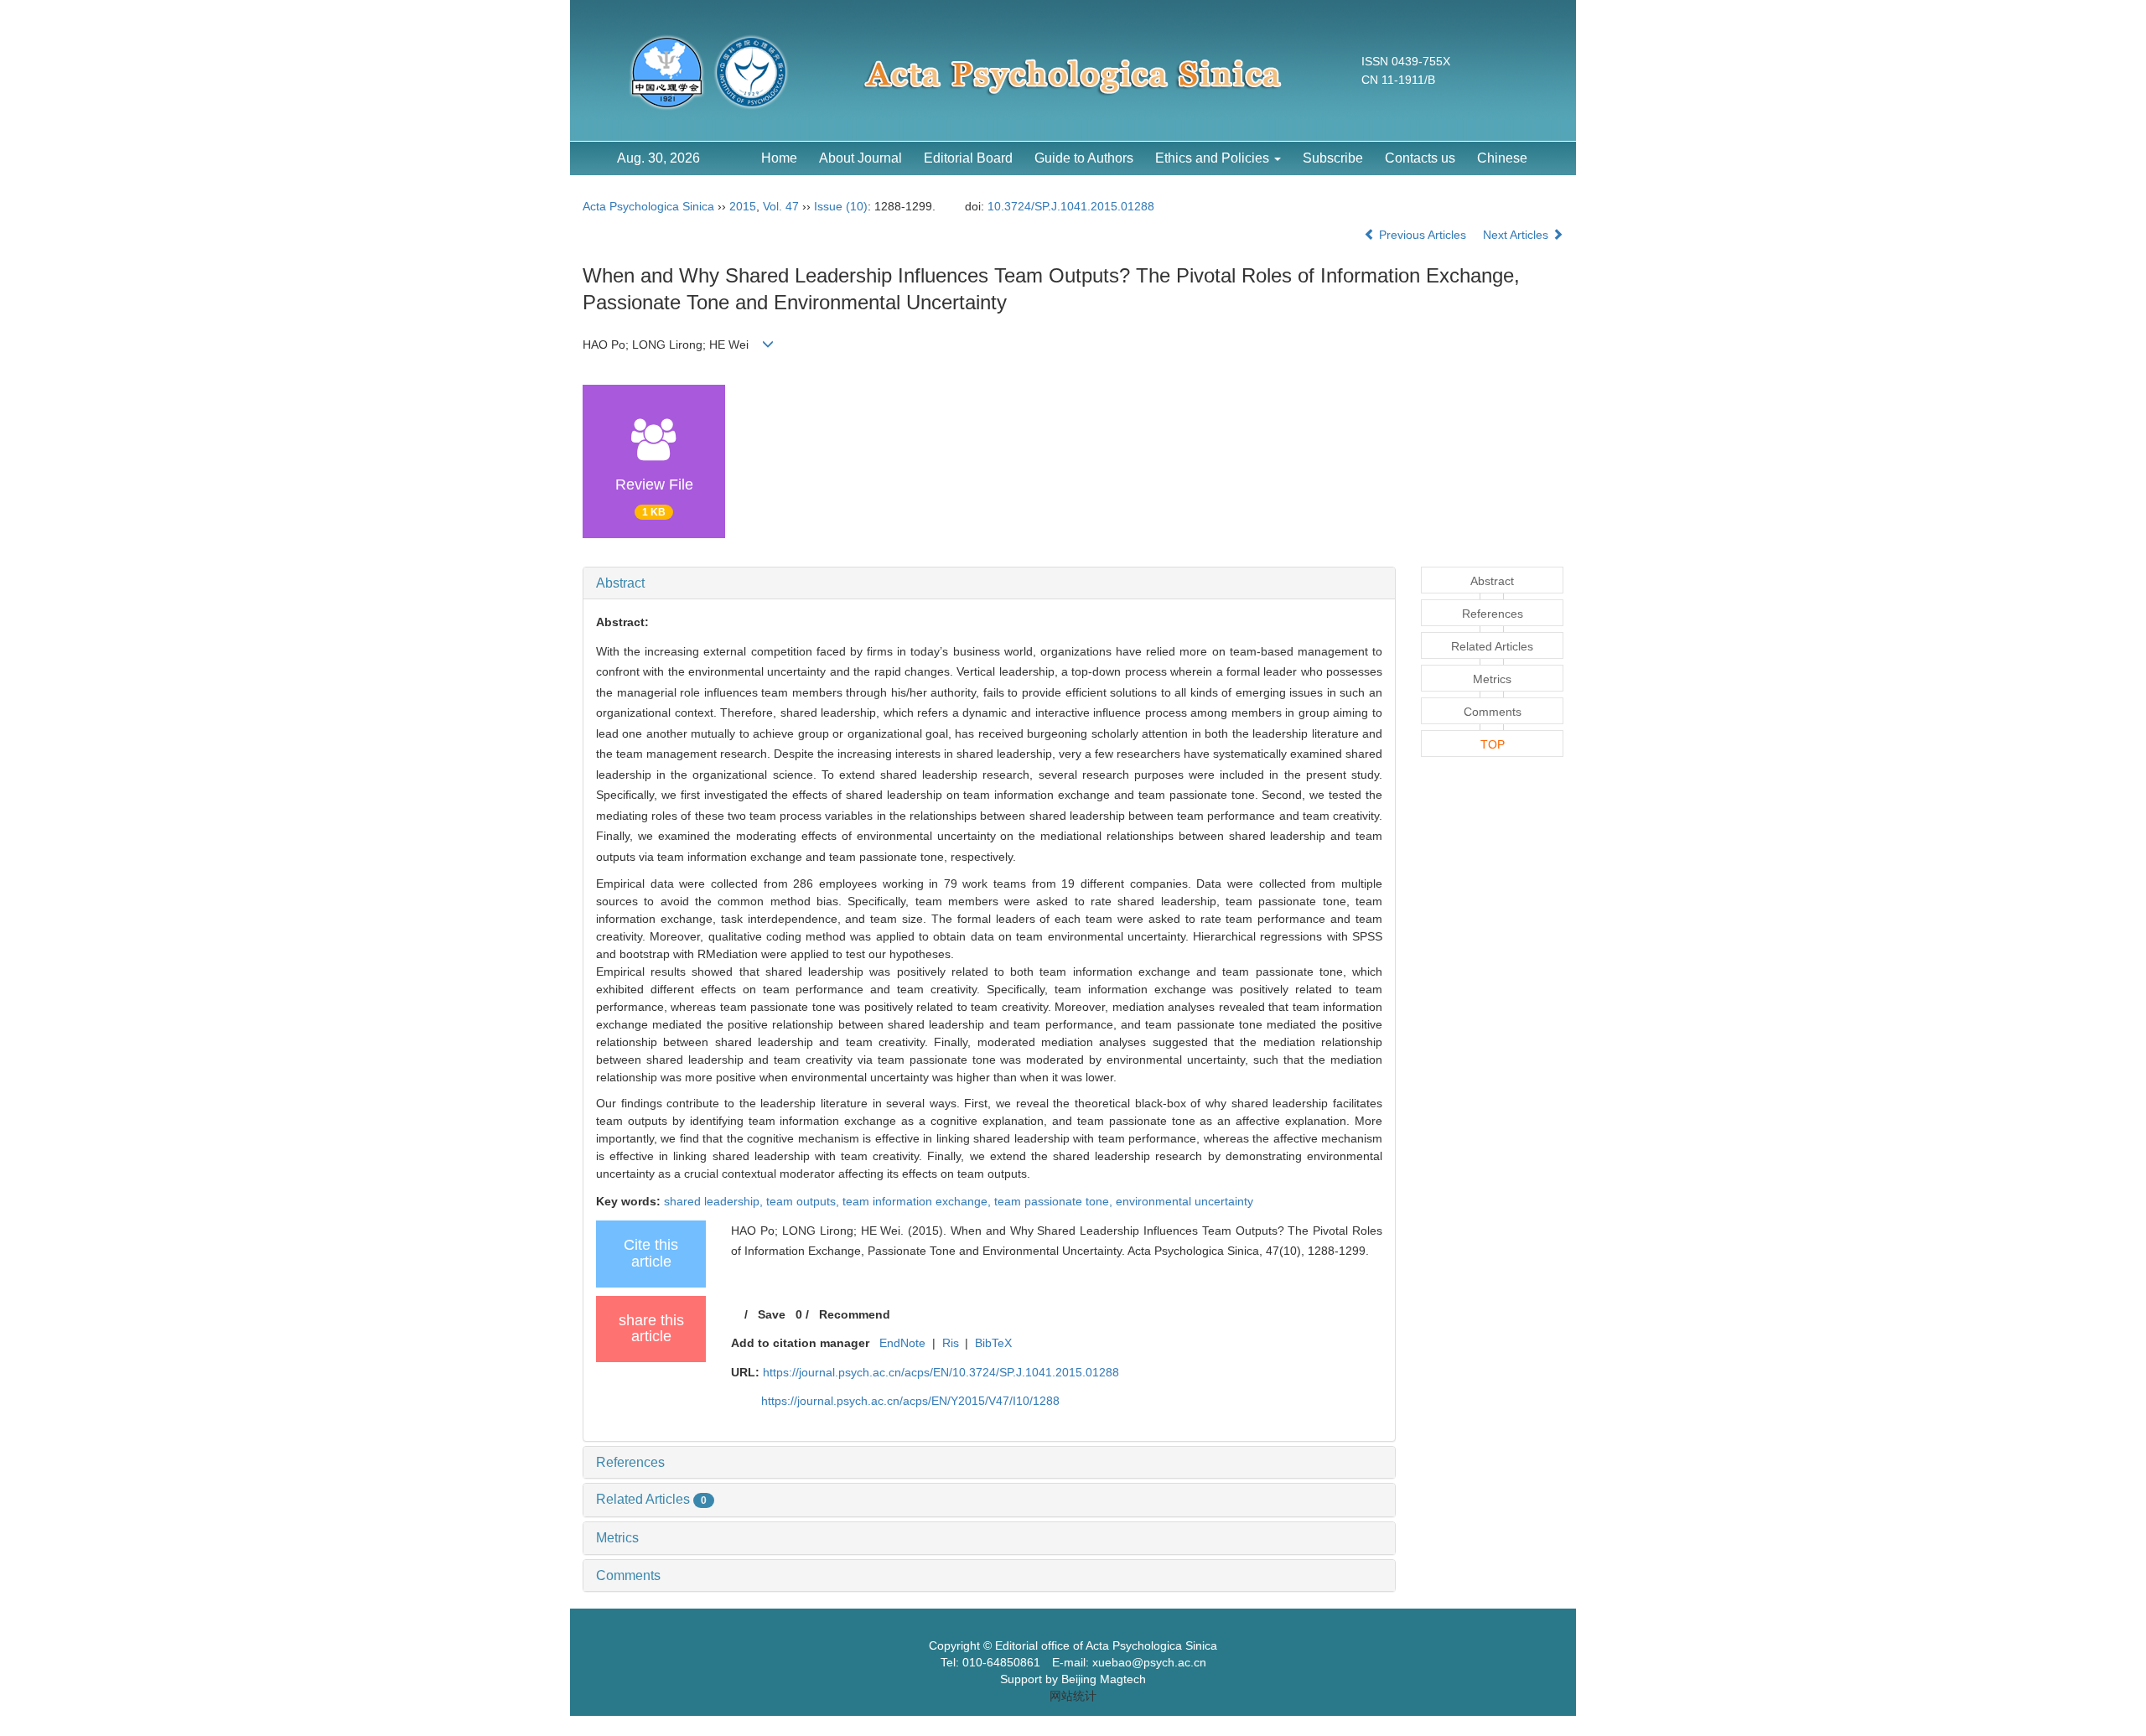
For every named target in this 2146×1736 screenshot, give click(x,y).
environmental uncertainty (1184, 1201)
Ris (951, 1343)
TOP (1493, 744)
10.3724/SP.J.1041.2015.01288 (1071, 206)
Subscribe (1333, 158)
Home (779, 158)
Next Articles (1517, 235)
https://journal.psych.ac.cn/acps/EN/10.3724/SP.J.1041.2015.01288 (941, 1372)
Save (772, 1314)
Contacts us (1420, 158)
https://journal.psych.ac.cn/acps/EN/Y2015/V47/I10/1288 (910, 1401)
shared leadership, (715, 1201)
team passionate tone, (1055, 1201)
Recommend (855, 1314)
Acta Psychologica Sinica (648, 206)
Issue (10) (841, 206)
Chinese (1502, 158)
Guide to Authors (1084, 158)
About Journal (860, 158)
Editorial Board (968, 158)
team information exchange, (918, 1201)
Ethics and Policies (1214, 158)
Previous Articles (1423, 235)
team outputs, (804, 1201)
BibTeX (993, 1343)
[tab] (989, 583)
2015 (743, 206)
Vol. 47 (781, 206)
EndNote (902, 1343)
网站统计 (1073, 1696)
